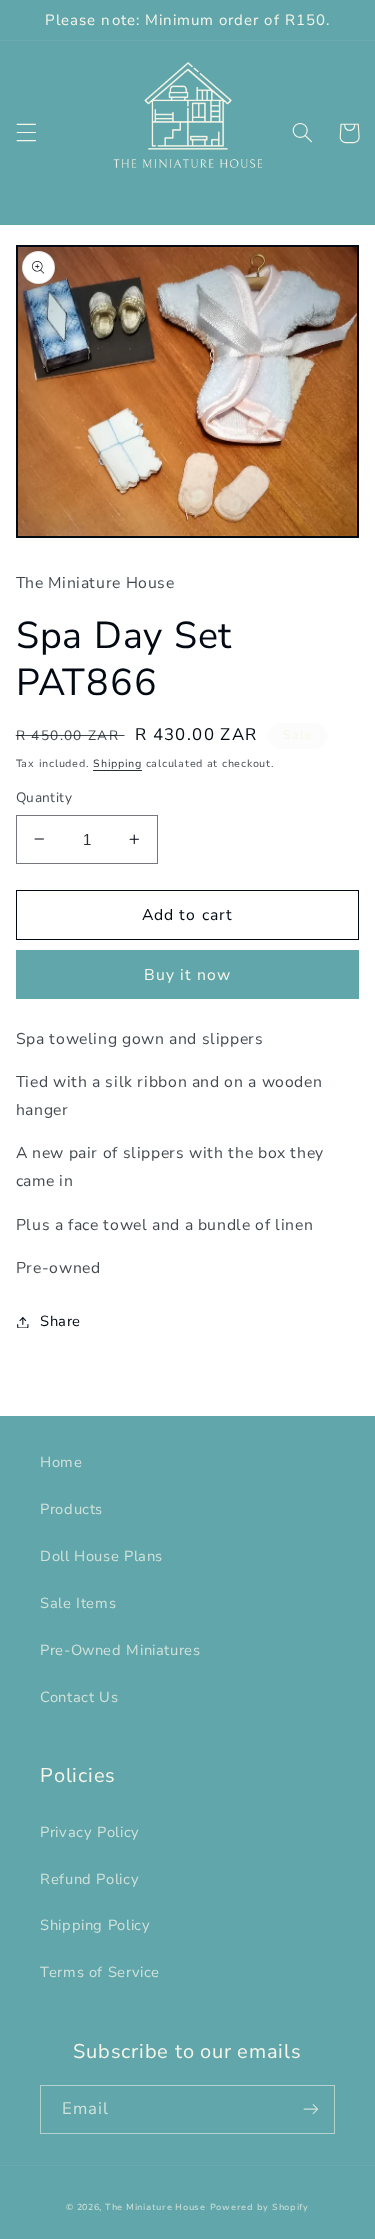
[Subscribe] (311, 2109)
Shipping (117, 763)
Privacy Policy (90, 1832)
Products (71, 1509)
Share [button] (60, 1321)
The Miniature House (155, 2207)
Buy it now (188, 975)
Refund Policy (89, 1879)
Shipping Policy (95, 1925)
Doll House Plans (101, 1556)
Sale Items (78, 1603)
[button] (26, 133)
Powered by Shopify (259, 2207)
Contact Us (79, 1697)
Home (61, 1462)
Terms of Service (100, 1972)
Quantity (44, 797)
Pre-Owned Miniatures (120, 1650)
